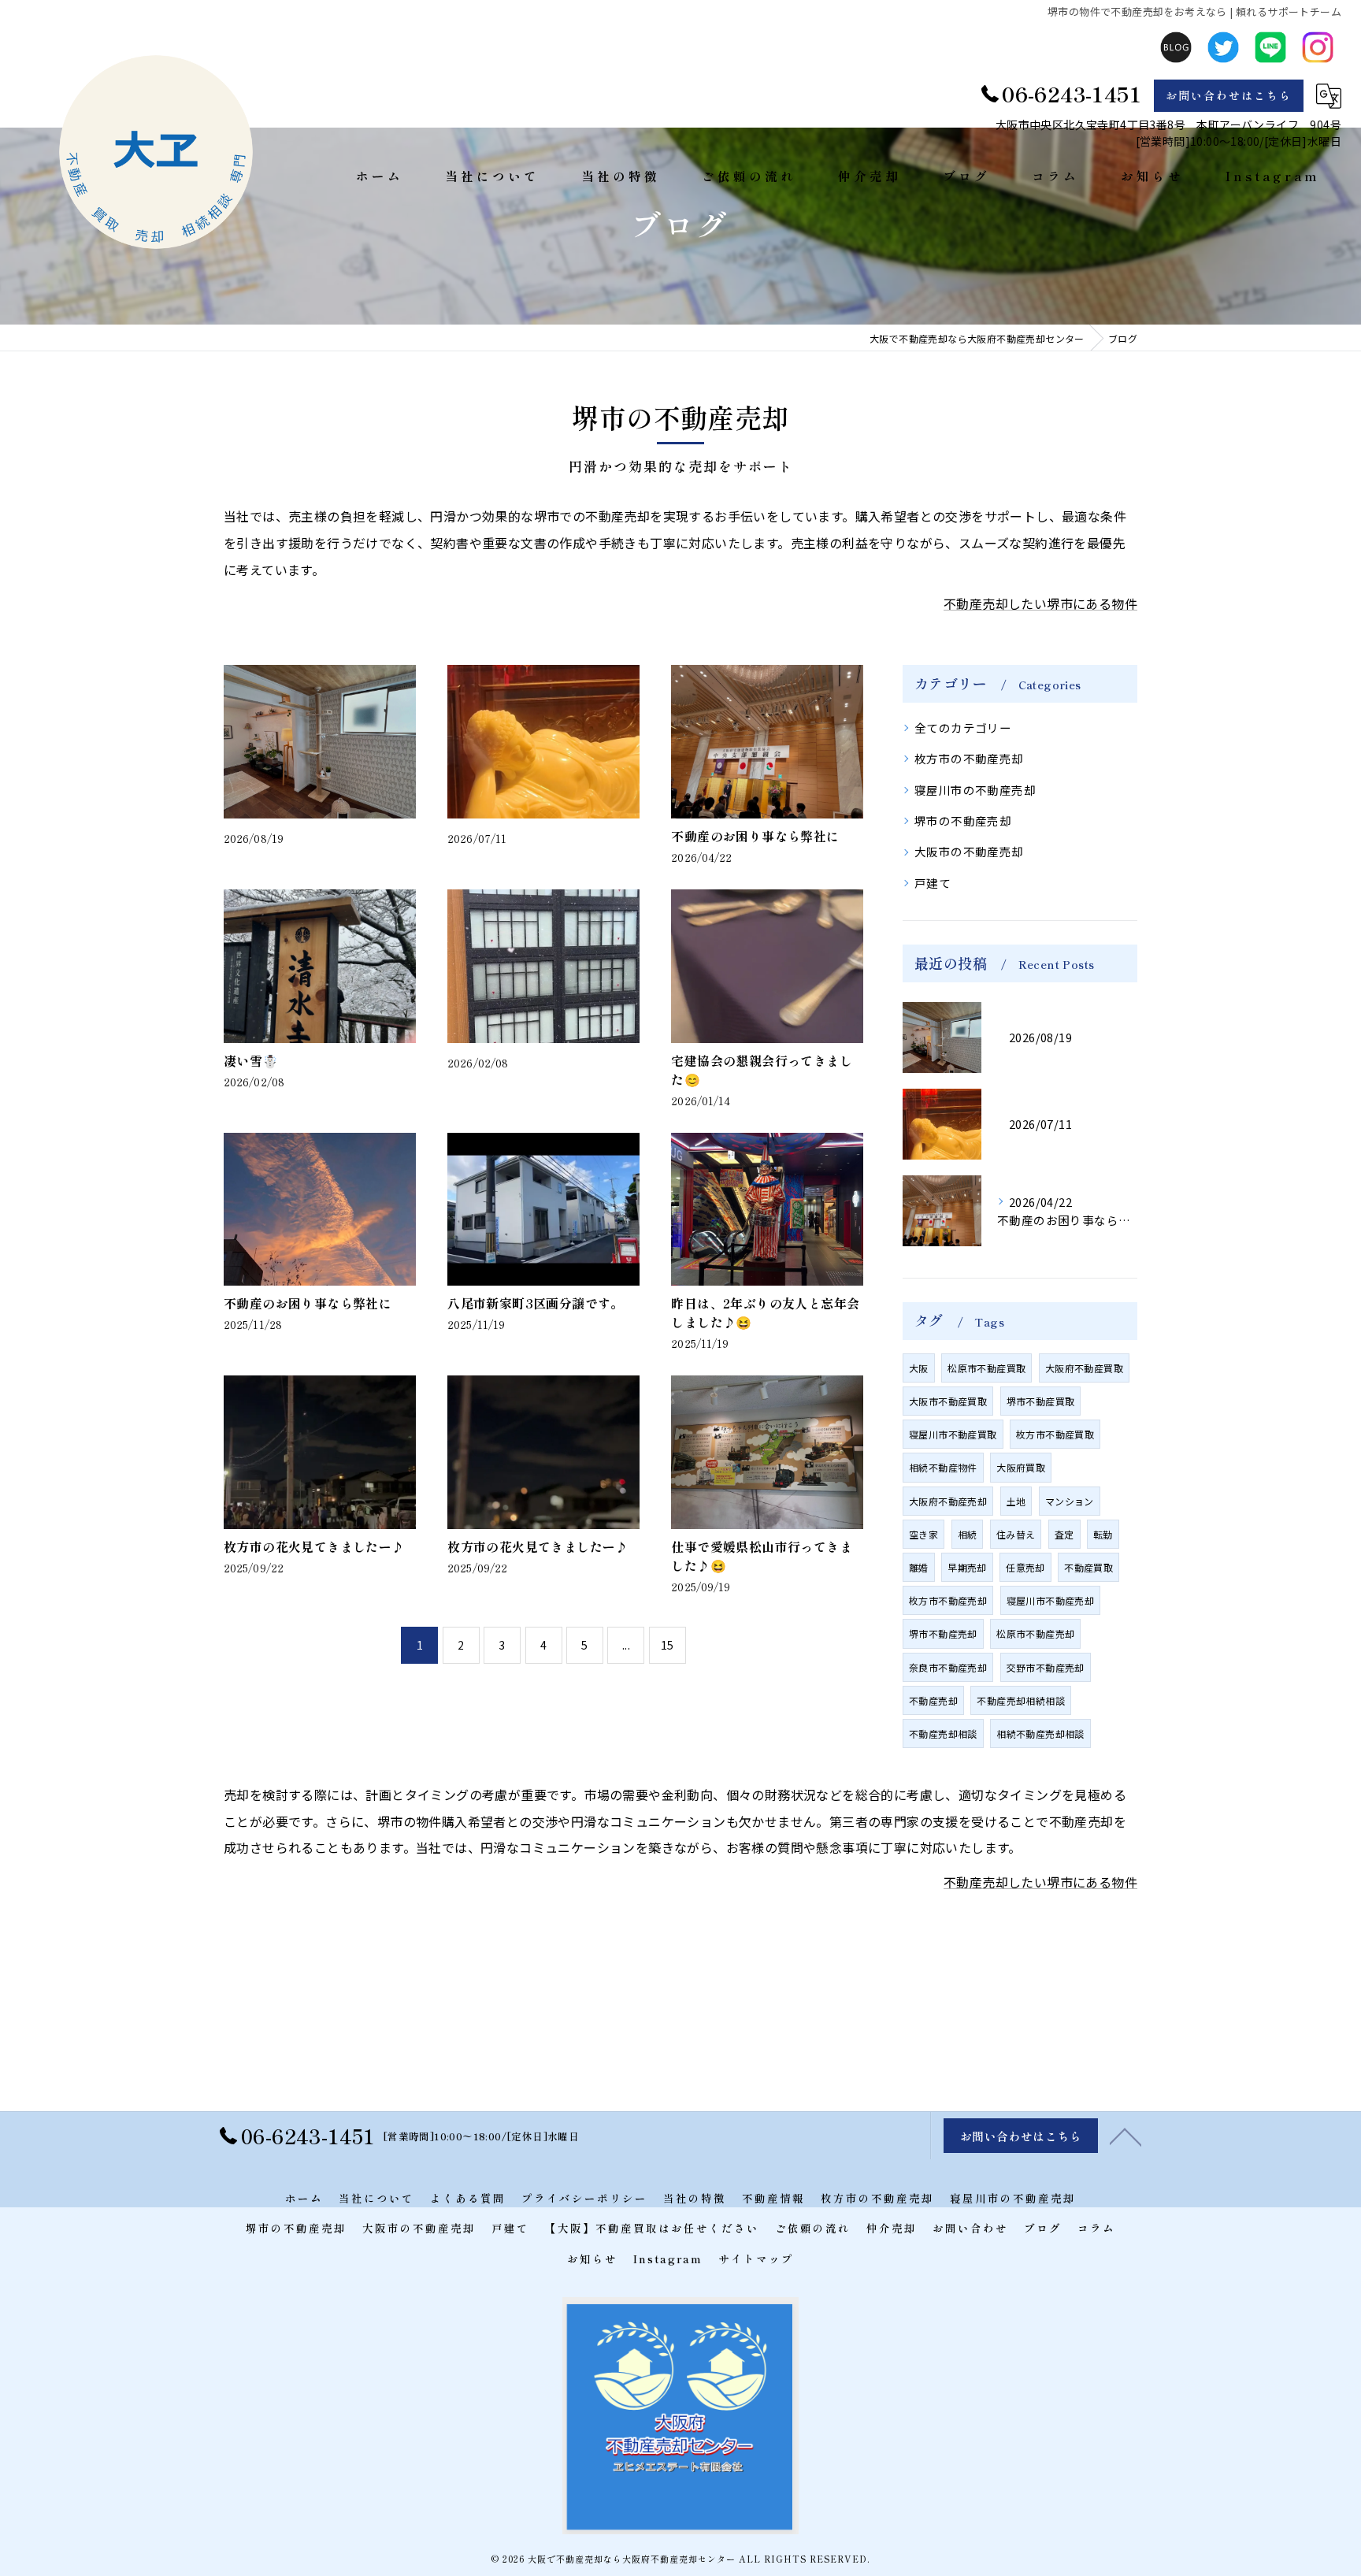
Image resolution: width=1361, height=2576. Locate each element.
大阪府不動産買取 (1084, 1368)
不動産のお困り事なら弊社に (755, 836)
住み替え (1016, 1534)
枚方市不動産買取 (1055, 1434)
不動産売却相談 (943, 1733)
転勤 (1103, 1534)
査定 (1064, 1534)
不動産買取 (1088, 1567)
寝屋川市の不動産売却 (975, 790)
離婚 (919, 1567)
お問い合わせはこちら (1229, 95)
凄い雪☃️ (251, 1060)
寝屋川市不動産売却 (1051, 1600)
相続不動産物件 (943, 1467)
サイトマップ (756, 2259)
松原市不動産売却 (1035, 1633)
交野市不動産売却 (1046, 1667)
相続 (968, 1534)
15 (668, 1645)
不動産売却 (933, 1700)
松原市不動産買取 (986, 1368)
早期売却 (967, 1567)
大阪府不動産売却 (948, 1501)
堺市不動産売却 (943, 1633)
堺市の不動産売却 (963, 820)
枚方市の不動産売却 (969, 758)
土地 (1016, 1501)
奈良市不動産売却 (948, 1667)
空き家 (923, 1534)
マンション (1070, 1501)
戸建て (933, 883)
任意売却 (1025, 1567)
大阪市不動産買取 (948, 1401)
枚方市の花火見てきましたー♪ (314, 1546)
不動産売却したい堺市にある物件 (1040, 603)
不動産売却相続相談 (1021, 1700)
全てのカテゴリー (963, 728)
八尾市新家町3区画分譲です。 (536, 1303)
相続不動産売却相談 (1040, 1733)
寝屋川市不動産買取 (953, 1434)
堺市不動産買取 (1041, 1401)
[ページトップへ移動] (1126, 2136)
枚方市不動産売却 (948, 1600)
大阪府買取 (1021, 1467)
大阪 (919, 1368)
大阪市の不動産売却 (969, 851)
